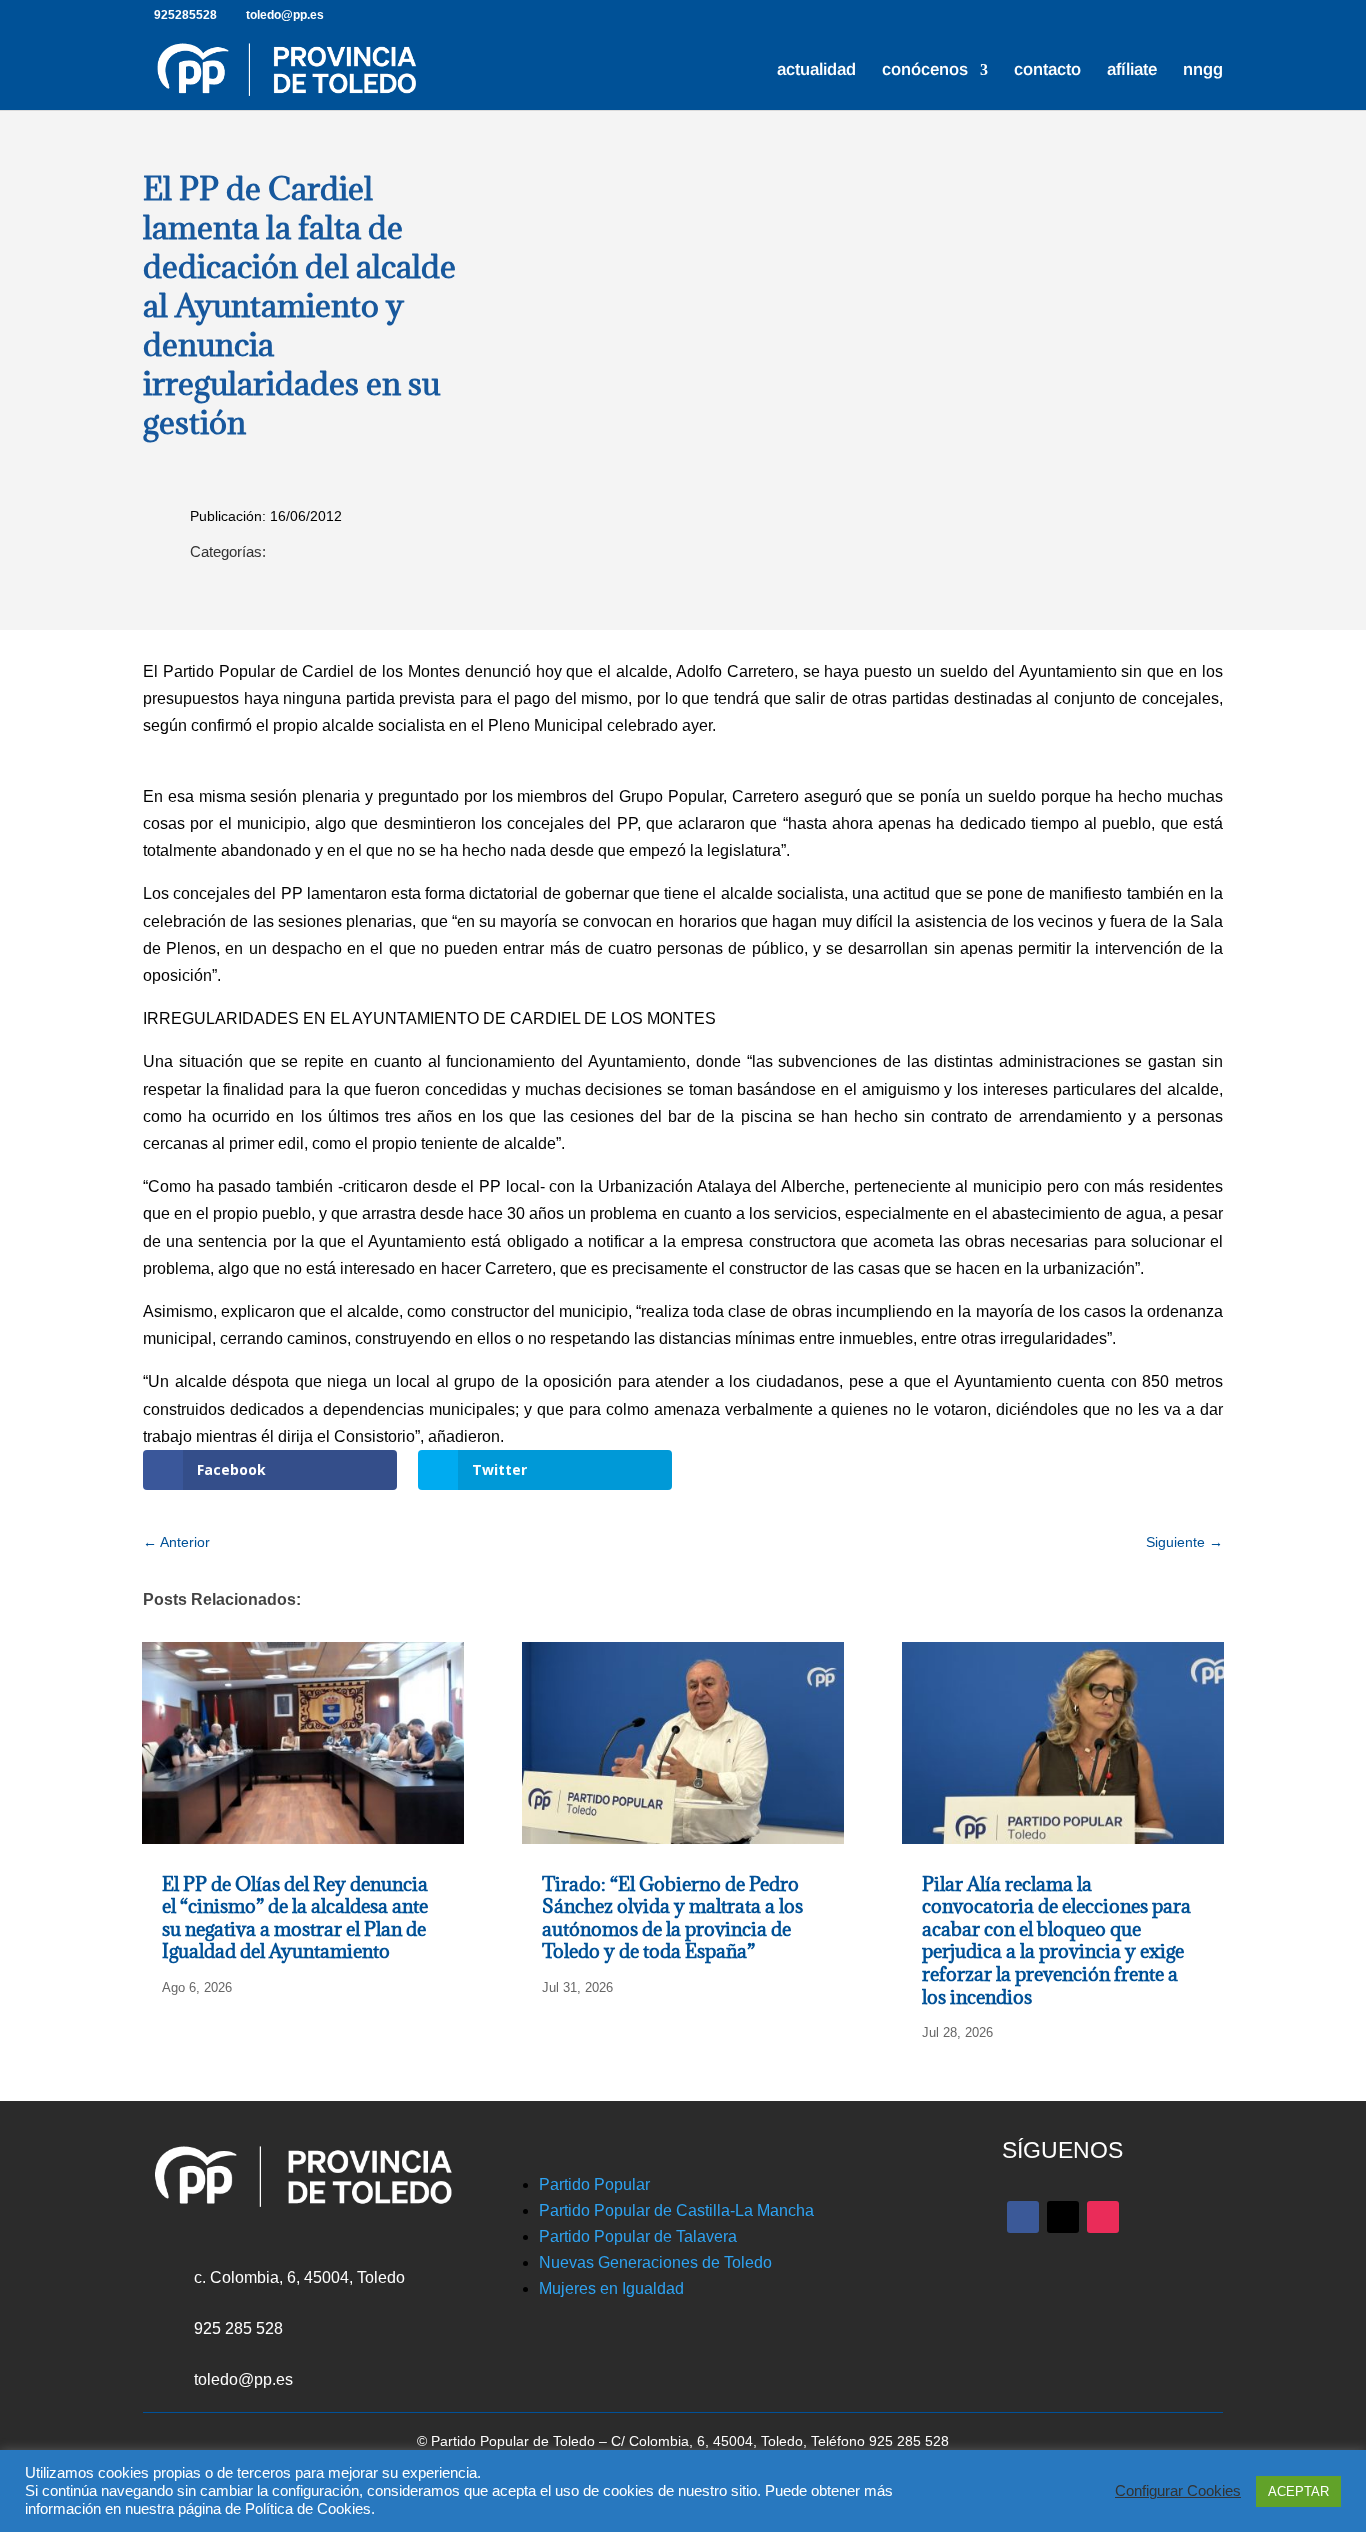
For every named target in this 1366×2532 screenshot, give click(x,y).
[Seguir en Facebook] (1023, 2217)
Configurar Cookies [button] (1178, 2491)
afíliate (1132, 71)
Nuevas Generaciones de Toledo (655, 2262)
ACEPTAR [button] (1298, 2491)
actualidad (816, 71)
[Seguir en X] (1063, 2217)
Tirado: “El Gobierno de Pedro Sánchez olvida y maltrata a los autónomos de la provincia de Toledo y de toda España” (672, 1918)
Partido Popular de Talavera (638, 2236)
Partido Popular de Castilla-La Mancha (676, 2210)
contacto (1047, 71)
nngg (1203, 71)
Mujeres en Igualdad (611, 2288)
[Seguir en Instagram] (1103, 2217)
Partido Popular (594, 2184)
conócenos (925, 71)
